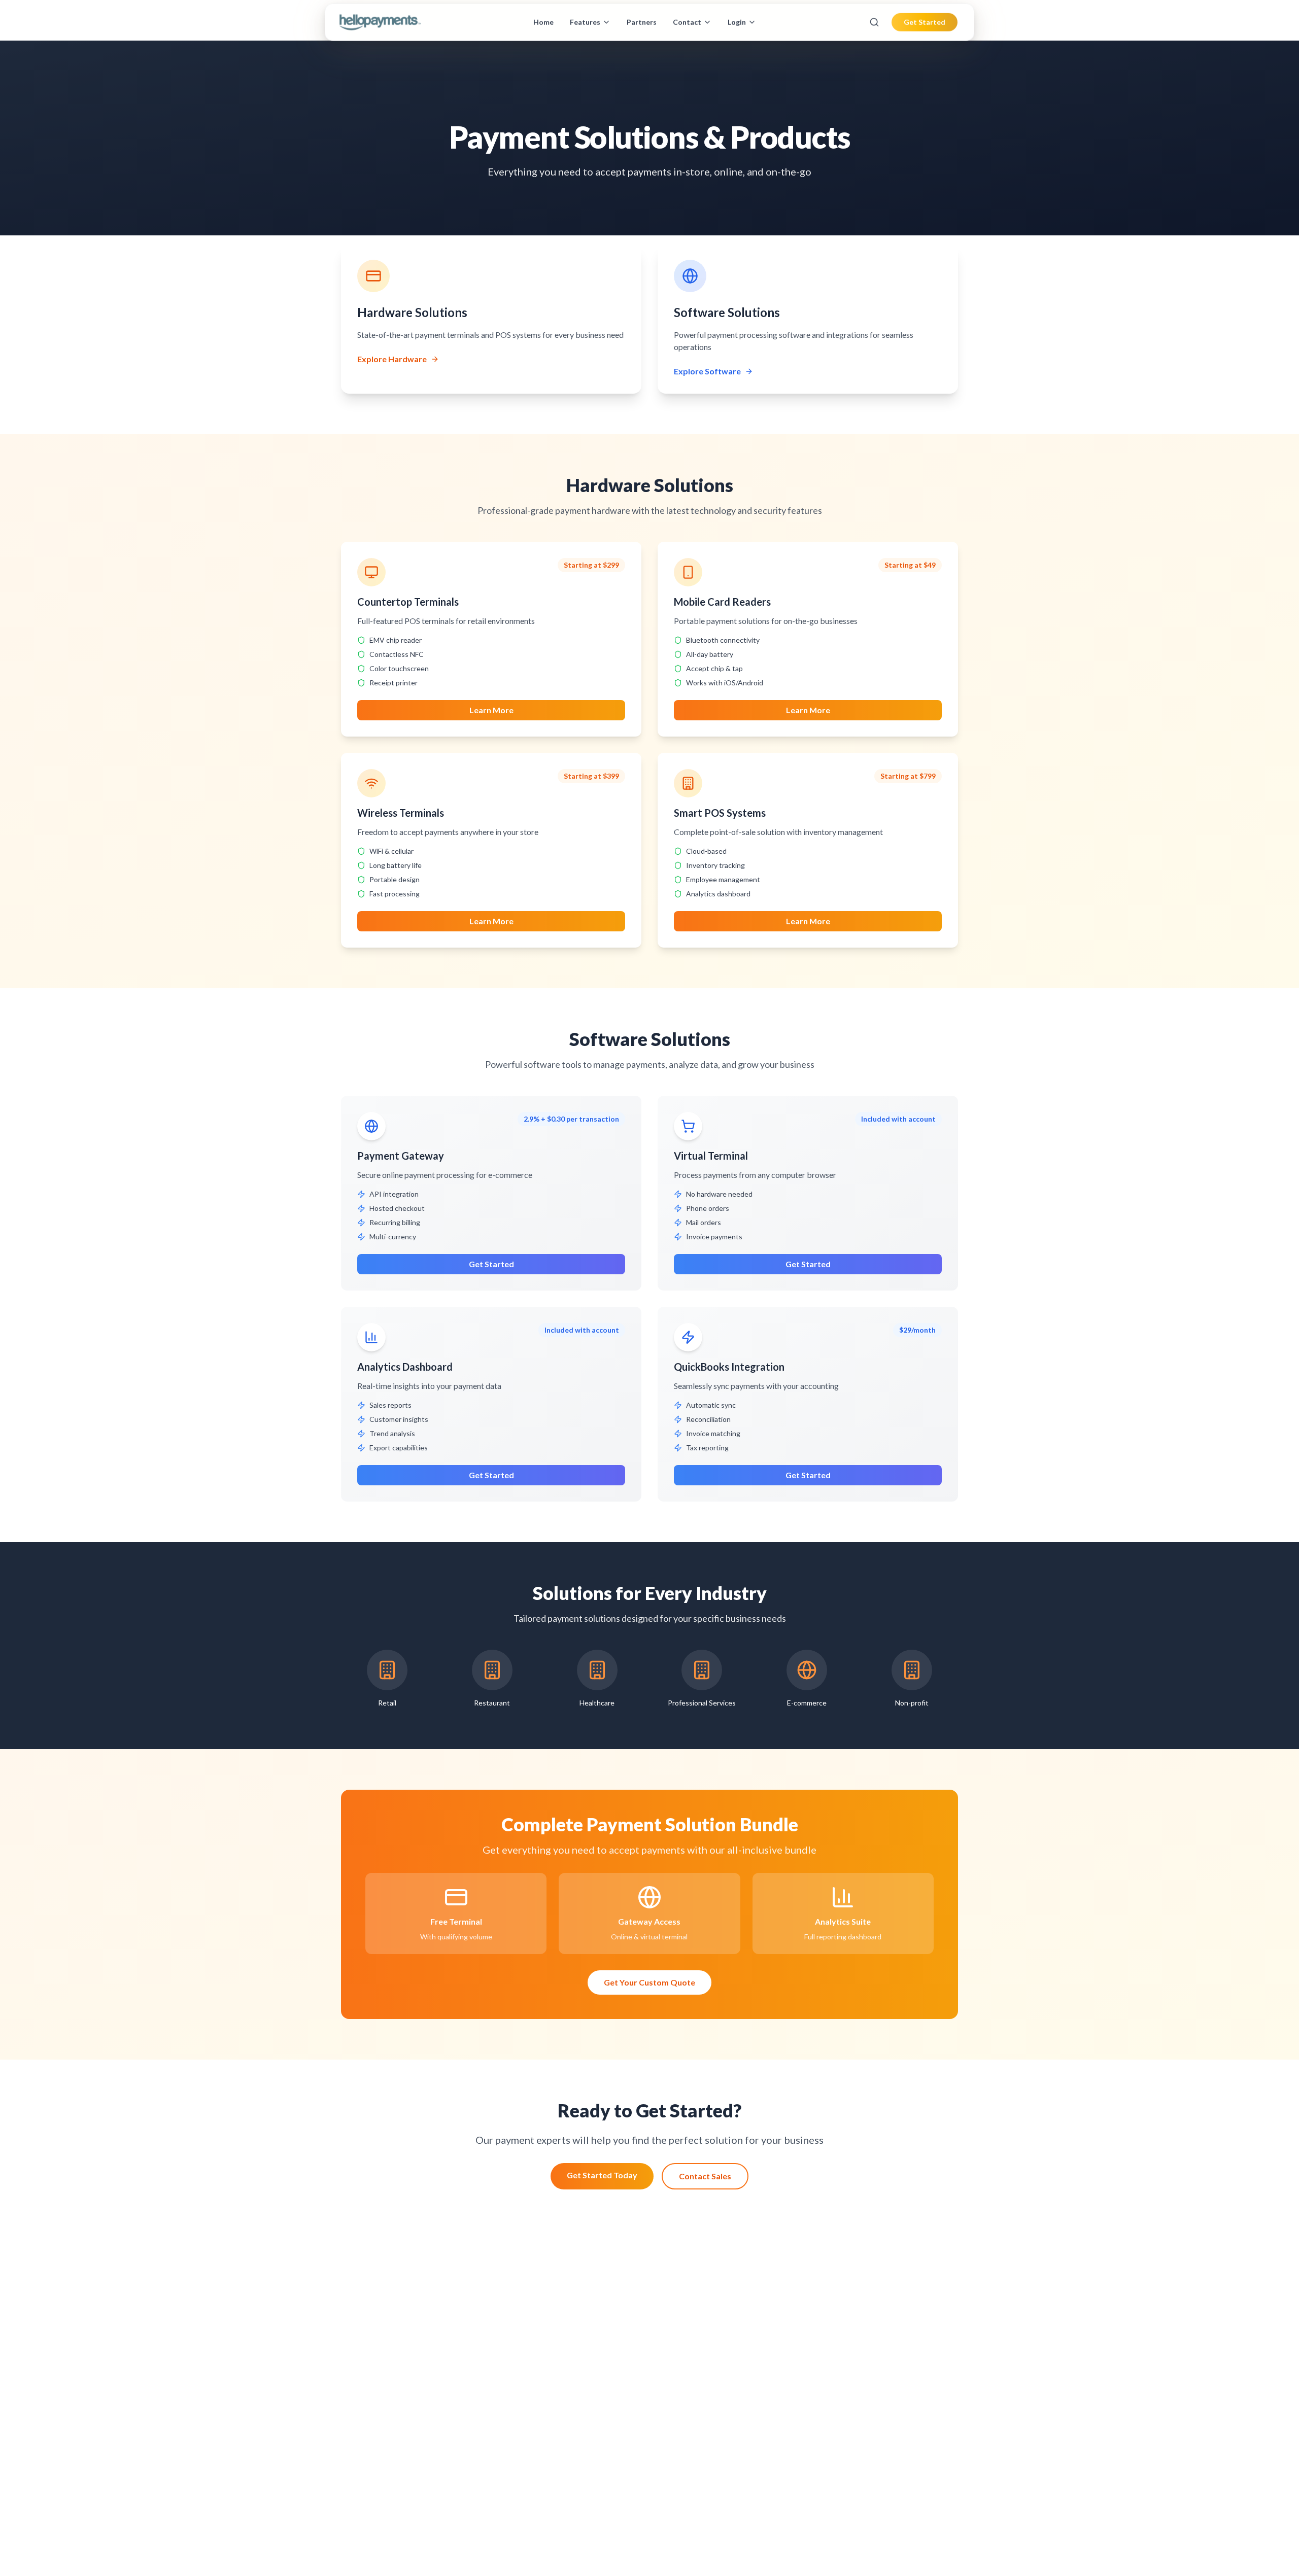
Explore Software (707, 371)
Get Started (925, 22)
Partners (642, 22)
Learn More (491, 710)
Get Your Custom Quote (649, 1982)
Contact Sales (705, 2176)
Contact (687, 22)
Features (585, 22)
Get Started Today (602, 2175)
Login (737, 22)
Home (543, 22)
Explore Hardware (392, 359)
